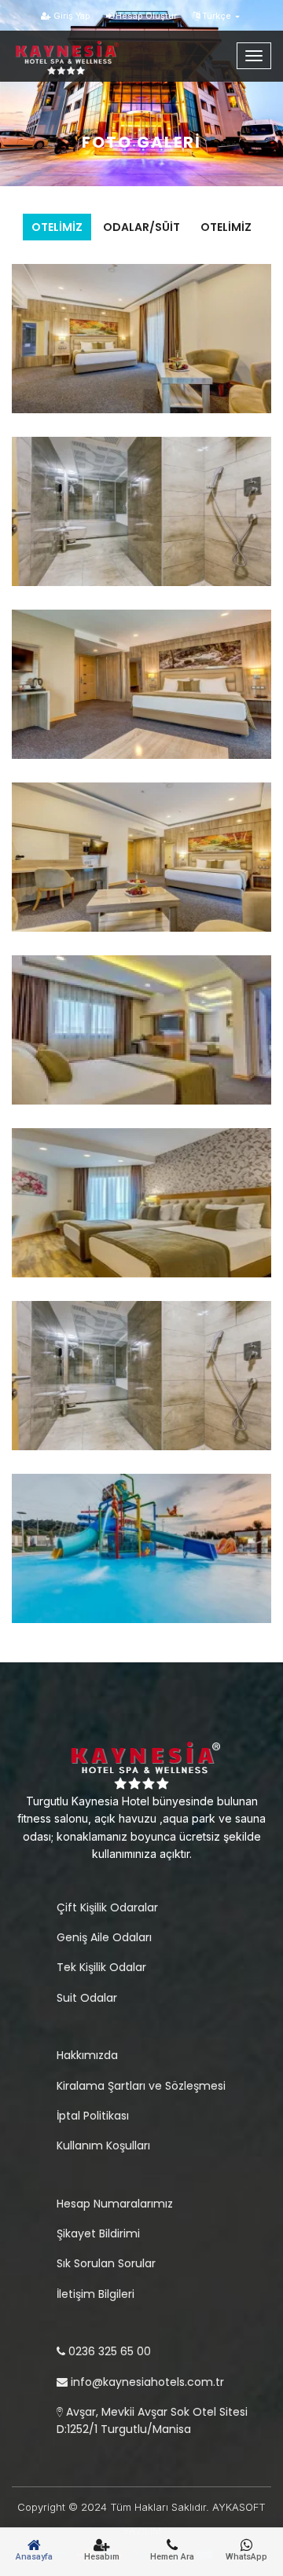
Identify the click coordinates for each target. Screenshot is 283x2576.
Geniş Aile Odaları (104, 1937)
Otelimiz (57, 227)
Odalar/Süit (141, 227)
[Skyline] (141, 1763)
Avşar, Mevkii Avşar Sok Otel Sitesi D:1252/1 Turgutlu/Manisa (152, 2420)
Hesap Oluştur (145, 16)
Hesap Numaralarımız (115, 2204)
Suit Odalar (87, 1998)
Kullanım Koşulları (103, 2145)
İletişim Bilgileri (96, 2294)
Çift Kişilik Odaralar (107, 1907)
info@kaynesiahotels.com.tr (146, 2382)
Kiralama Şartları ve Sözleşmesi (141, 2086)
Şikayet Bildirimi (98, 2233)
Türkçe (217, 16)
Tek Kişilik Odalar (101, 1967)
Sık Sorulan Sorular (106, 2263)
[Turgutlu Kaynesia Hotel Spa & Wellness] (83, 50)
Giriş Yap (71, 16)
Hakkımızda (87, 2055)
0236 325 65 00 (108, 2351)
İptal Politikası (93, 2116)
